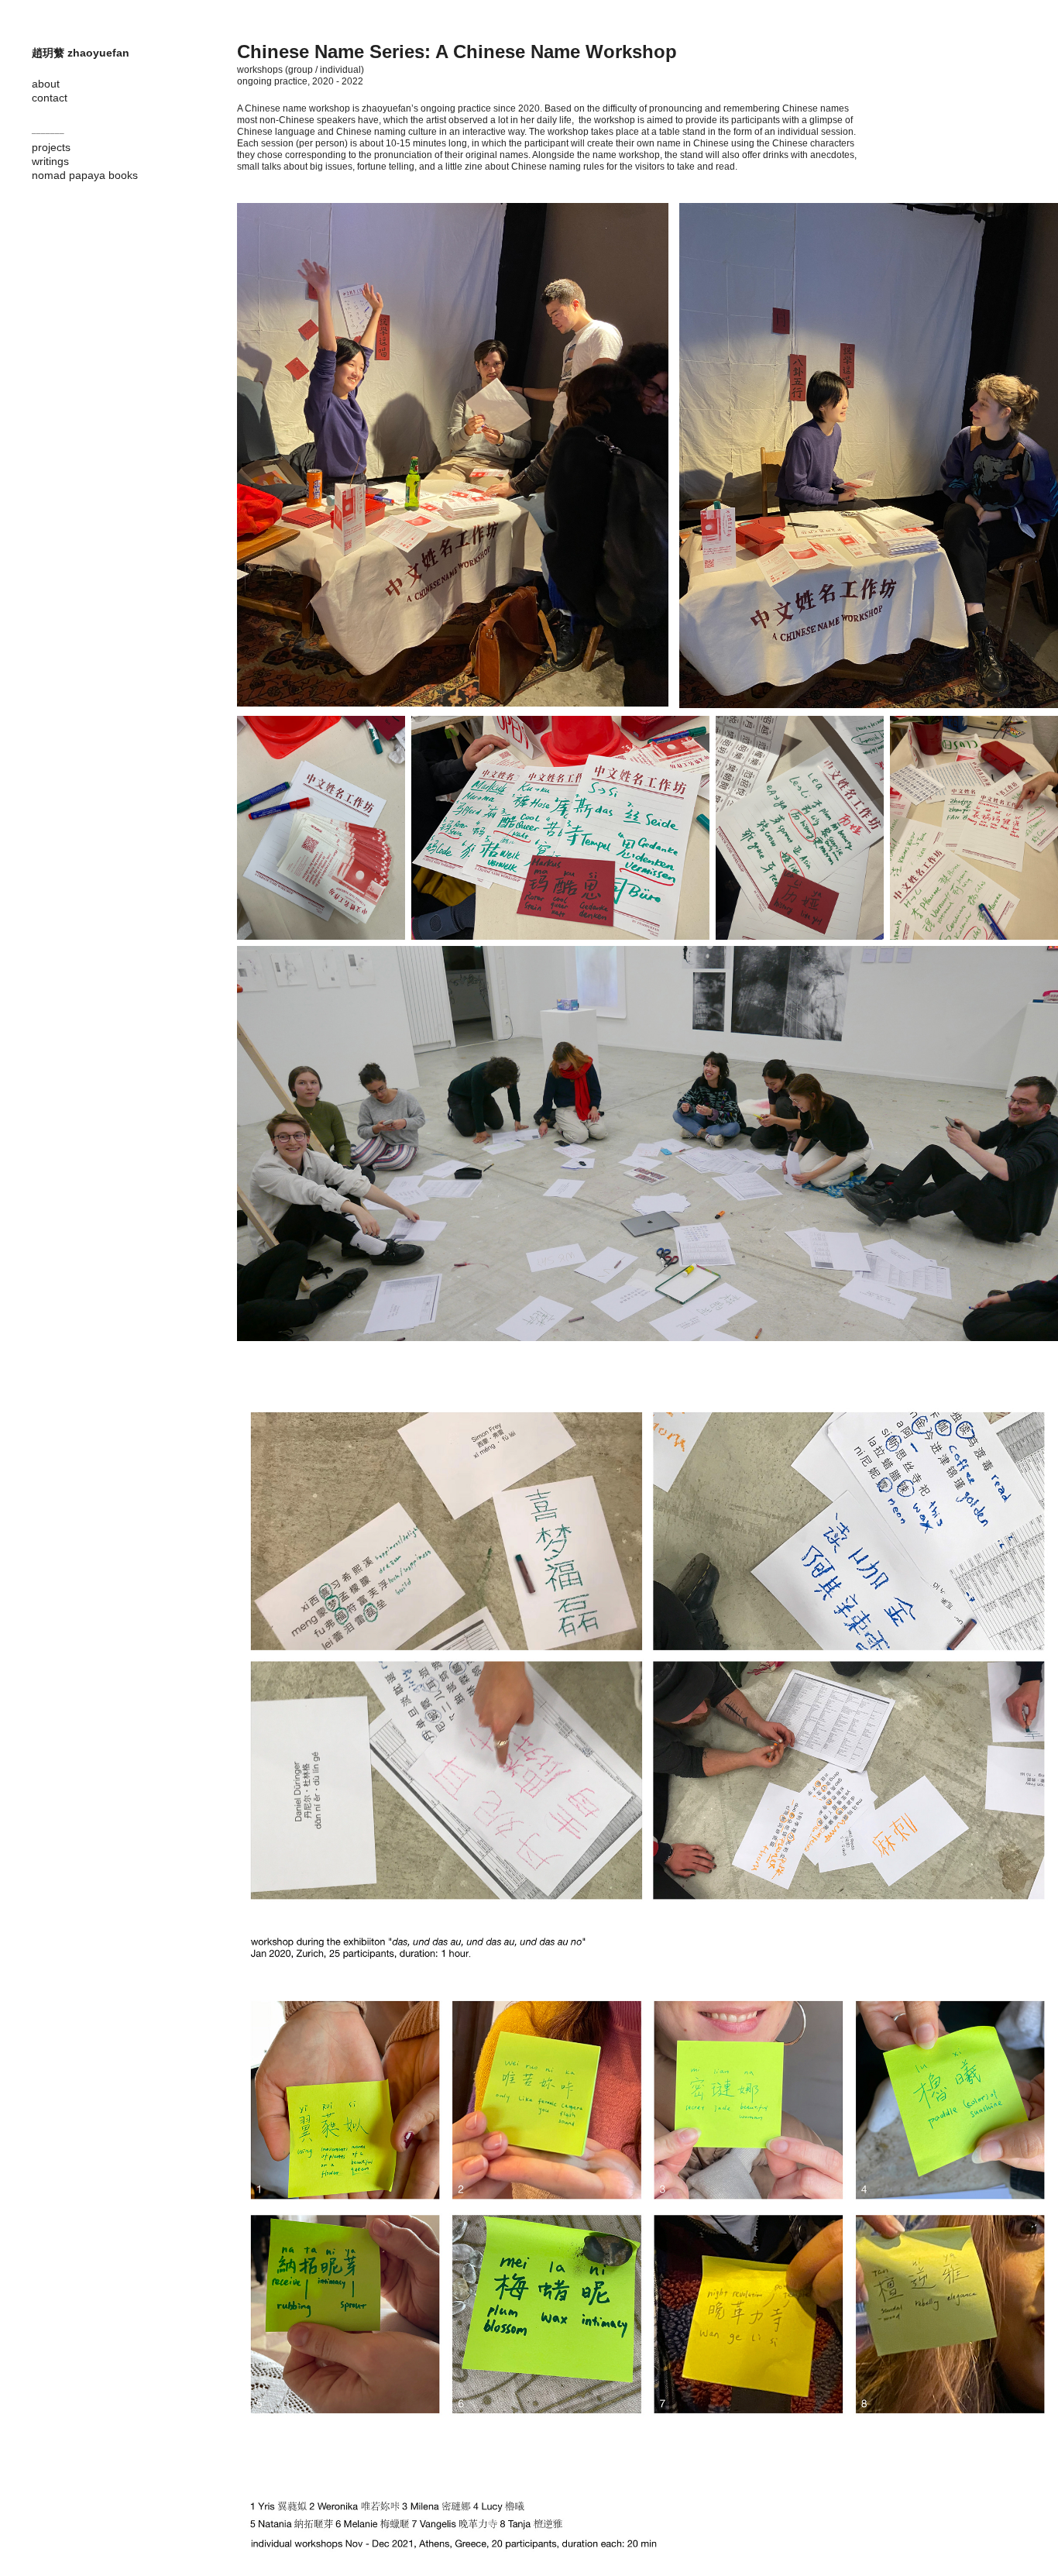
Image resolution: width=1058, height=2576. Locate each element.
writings (50, 161)
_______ (48, 130)
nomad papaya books (85, 175)
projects (51, 147)
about (46, 84)
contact (50, 98)
